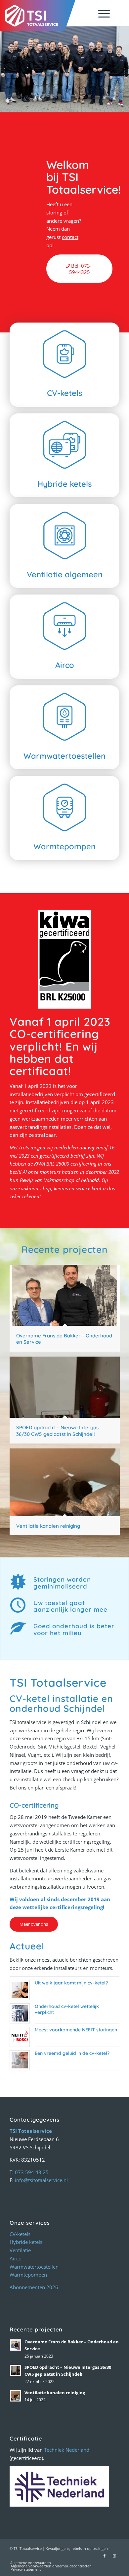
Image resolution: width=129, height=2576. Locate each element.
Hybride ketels (26, 2242)
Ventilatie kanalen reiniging (55, 2393)
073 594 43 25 (32, 2172)
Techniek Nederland (67, 2450)
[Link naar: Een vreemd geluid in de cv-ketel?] (20, 2060)
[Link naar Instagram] (114, 2556)
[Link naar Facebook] (105, 2556)
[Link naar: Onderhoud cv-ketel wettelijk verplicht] (20, 2013)
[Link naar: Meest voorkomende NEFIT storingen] (20, 2037)
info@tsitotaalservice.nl (41, 2180)
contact (70, 237)
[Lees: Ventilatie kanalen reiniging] (16, 2396)
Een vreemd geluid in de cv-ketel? (72, 2053)
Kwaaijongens (58, 2548)
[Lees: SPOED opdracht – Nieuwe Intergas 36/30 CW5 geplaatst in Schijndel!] (16, 2370)
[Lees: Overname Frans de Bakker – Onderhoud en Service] (16, 2345)
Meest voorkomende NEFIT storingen (76, 2030)
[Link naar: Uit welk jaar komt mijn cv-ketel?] (20, 1990)
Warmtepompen (28, 2275)
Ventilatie (20, 2250)
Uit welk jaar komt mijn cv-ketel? (71, 1983)
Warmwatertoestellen (34, 2267)
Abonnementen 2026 (34, 2287)
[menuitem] (101, 13)
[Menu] (101, 13)
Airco (16, 2258)
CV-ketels (20, 2234)
